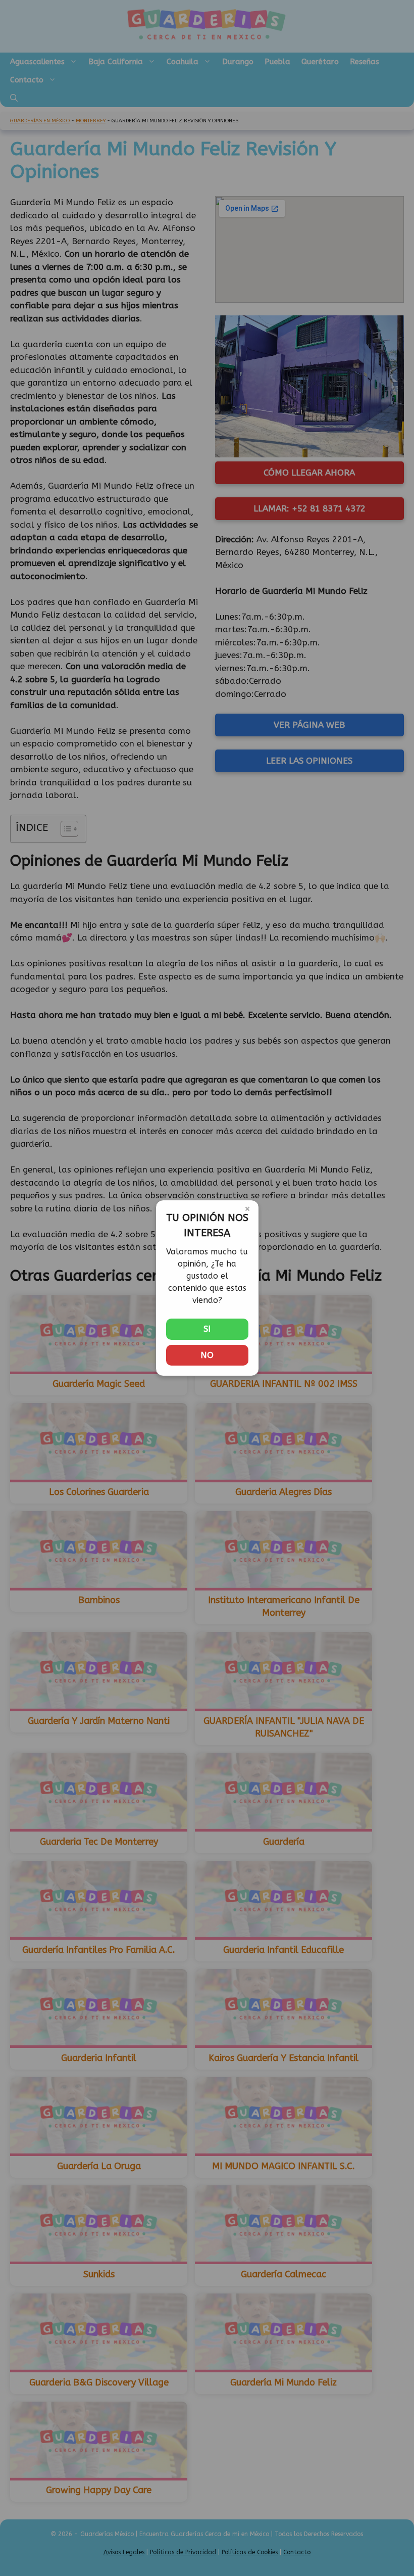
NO (207, 1355)
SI (207, 1329)
